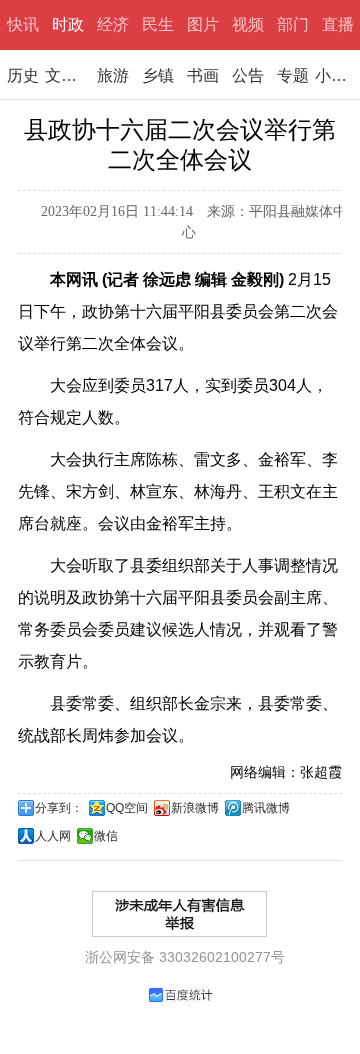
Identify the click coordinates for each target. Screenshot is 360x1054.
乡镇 (158, 75)
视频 (248, 24)
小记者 (337, 75)
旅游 (113, 75)
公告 (248, 75)
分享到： (59, 808)
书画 (203, 75)
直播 (338, 24)
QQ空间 (127, 808)
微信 (106, 836)
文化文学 (67, 75)
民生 (158, 24)
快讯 (23, 24)
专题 (293, 75)
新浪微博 (195, 808)
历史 (23, 75)
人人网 (53, 836)
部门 (293, 24)
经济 (113, 24)
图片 (203, 24)
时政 (68, 24)
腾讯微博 (266, 808)
